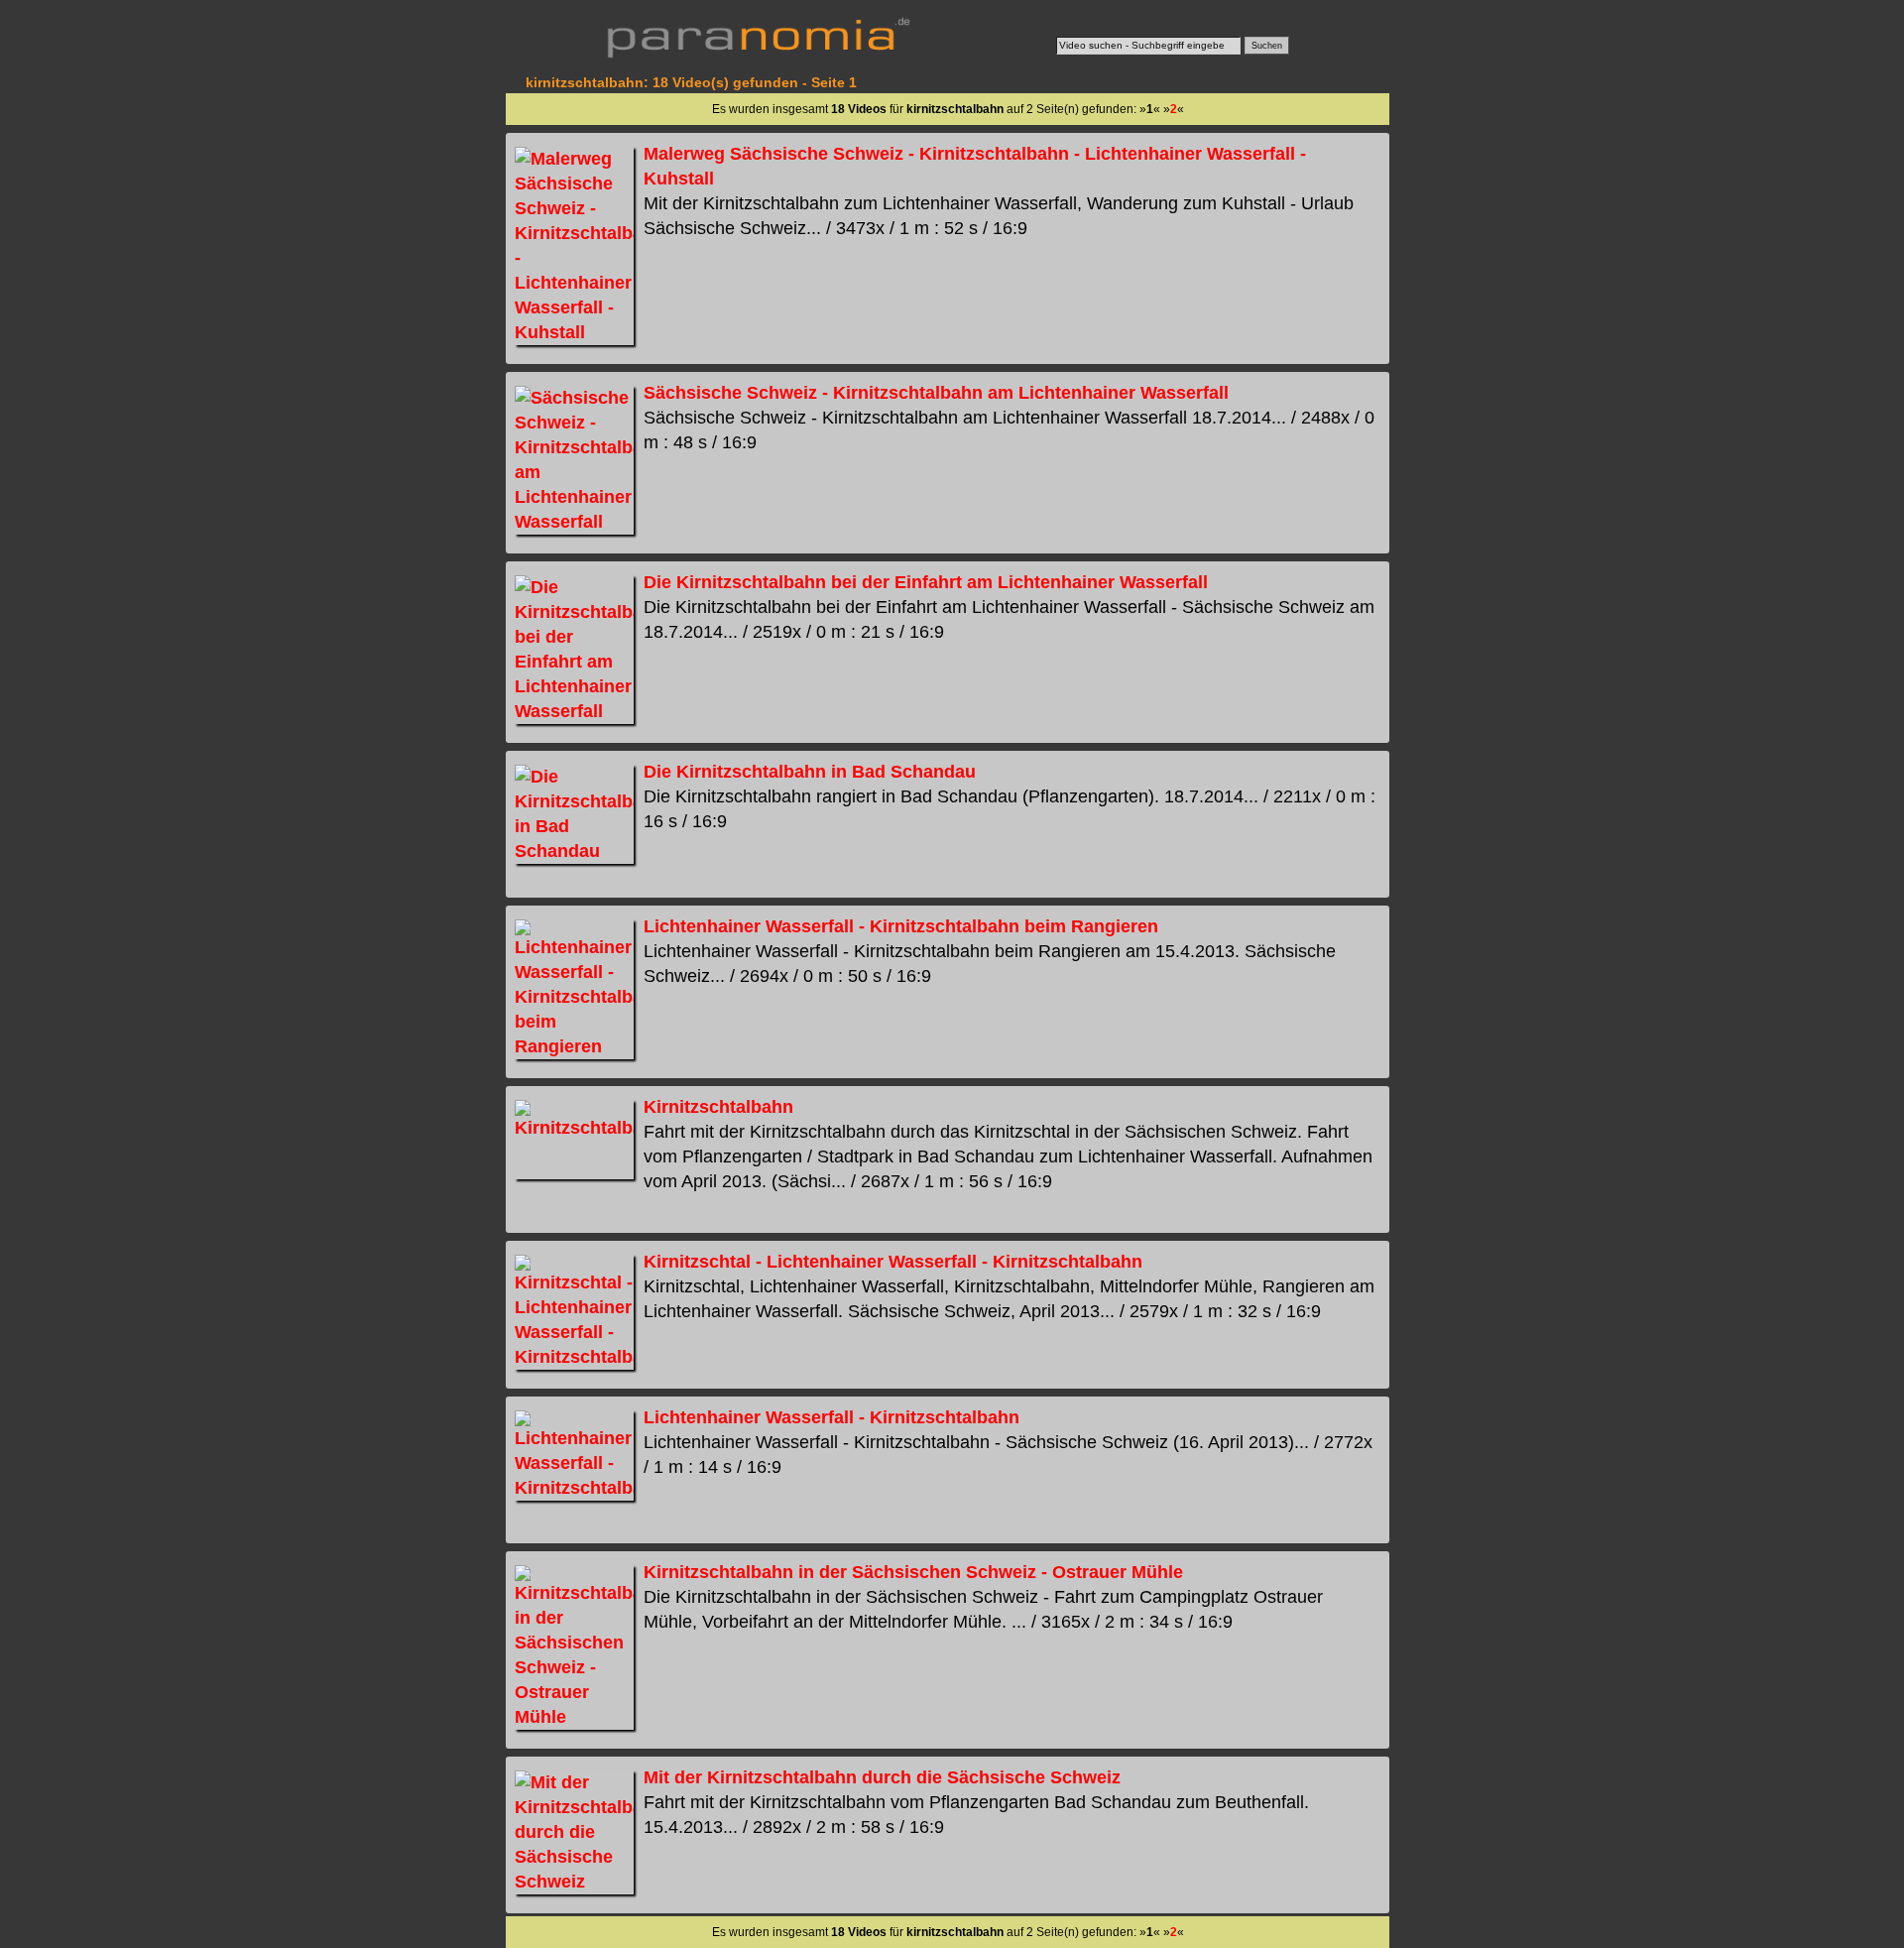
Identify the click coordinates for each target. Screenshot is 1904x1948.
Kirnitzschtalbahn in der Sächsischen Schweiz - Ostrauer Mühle (913, 1572)
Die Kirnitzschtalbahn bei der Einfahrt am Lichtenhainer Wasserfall (926, 582)
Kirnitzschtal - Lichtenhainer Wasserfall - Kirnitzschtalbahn (893, 1262)
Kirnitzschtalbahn (718, 1107)
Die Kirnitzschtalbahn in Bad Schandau (810, 772)
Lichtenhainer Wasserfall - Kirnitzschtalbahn (832, 1417)
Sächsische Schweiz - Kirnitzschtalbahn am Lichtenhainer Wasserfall (936, 393)
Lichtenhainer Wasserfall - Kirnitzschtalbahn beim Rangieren (901, 926)
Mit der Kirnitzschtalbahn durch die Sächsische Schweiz (882, 1777)
